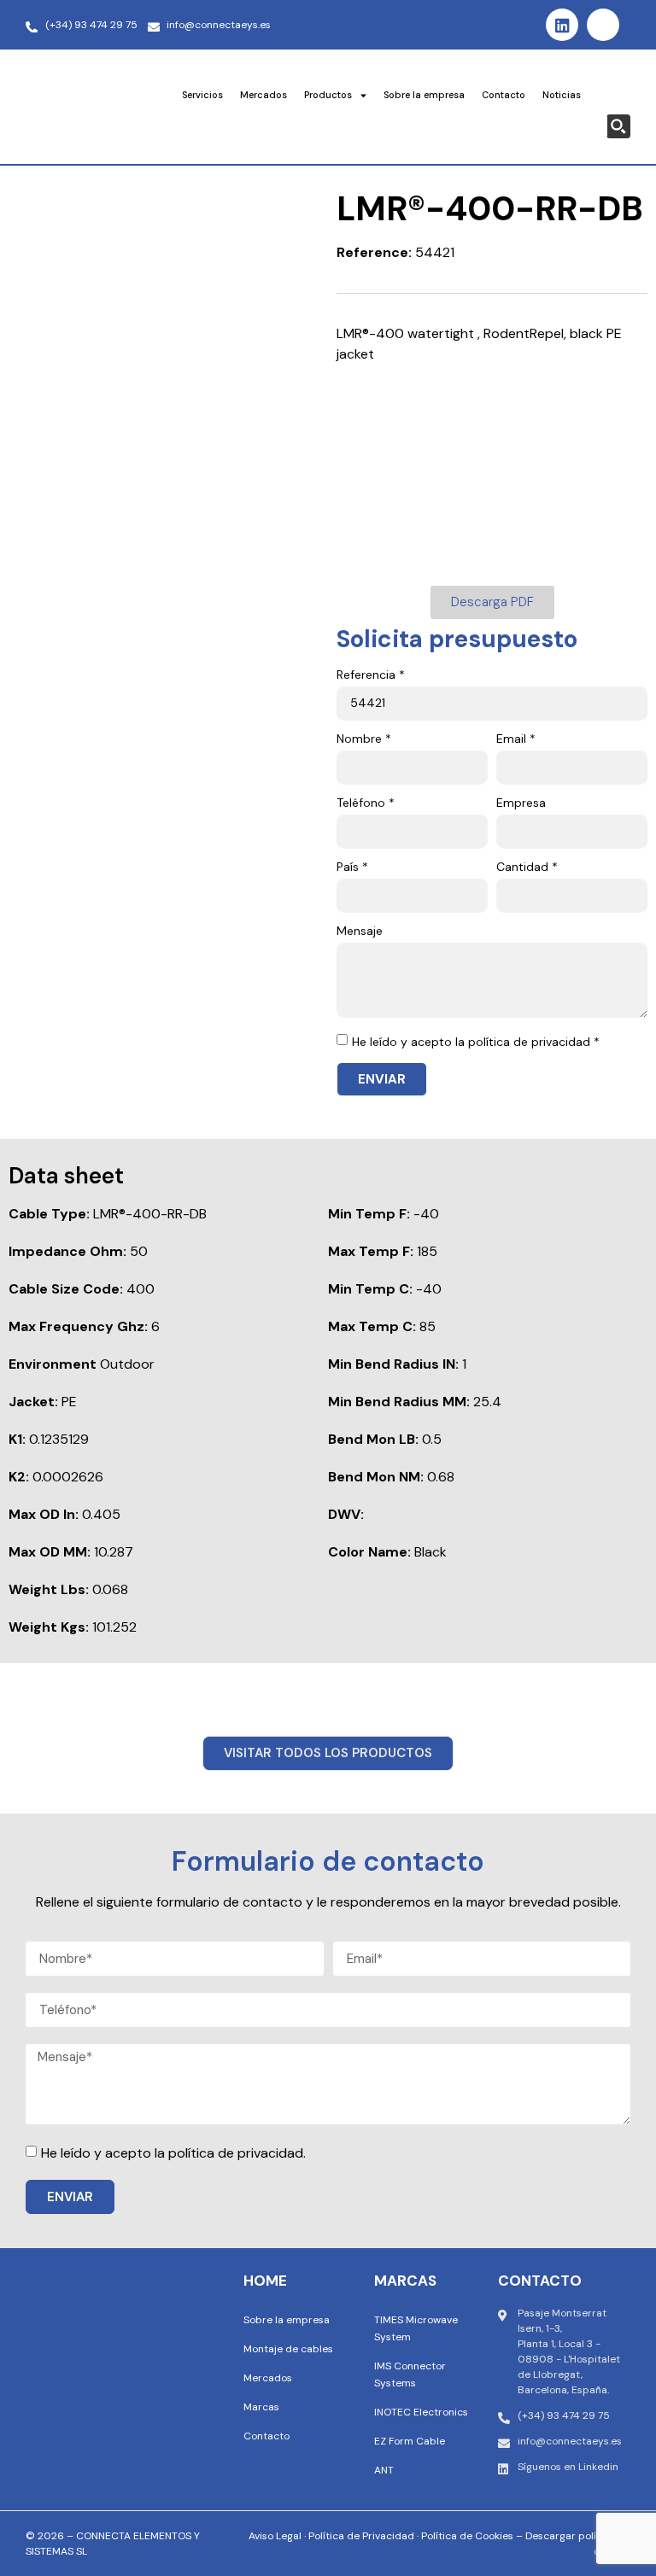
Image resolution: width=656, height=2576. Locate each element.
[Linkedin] (562, 25)
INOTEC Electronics (421, 2412)
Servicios (202, 95)
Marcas (261, 2407)
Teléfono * (366, 803)
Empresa (521, 803)
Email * (516, 739)
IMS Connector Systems (410, 2374)
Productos (328, 95)
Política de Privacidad (361, 2536)
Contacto (504, 95)
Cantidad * (527, 867)
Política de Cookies (467, 2536)
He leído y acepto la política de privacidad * (476, 1042)
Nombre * (364, 739)
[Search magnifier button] (618, 126)
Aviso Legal (275, 2536)
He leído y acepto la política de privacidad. (173, 2153)
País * (352, 867)
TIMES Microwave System (416, 2328)
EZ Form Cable (410, 2441)
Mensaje (360, 932)
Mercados (264, 95)
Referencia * (371, 675)
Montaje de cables (288, 2349)
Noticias (562, 95)
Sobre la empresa (424, 95)
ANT (384, 2470)
